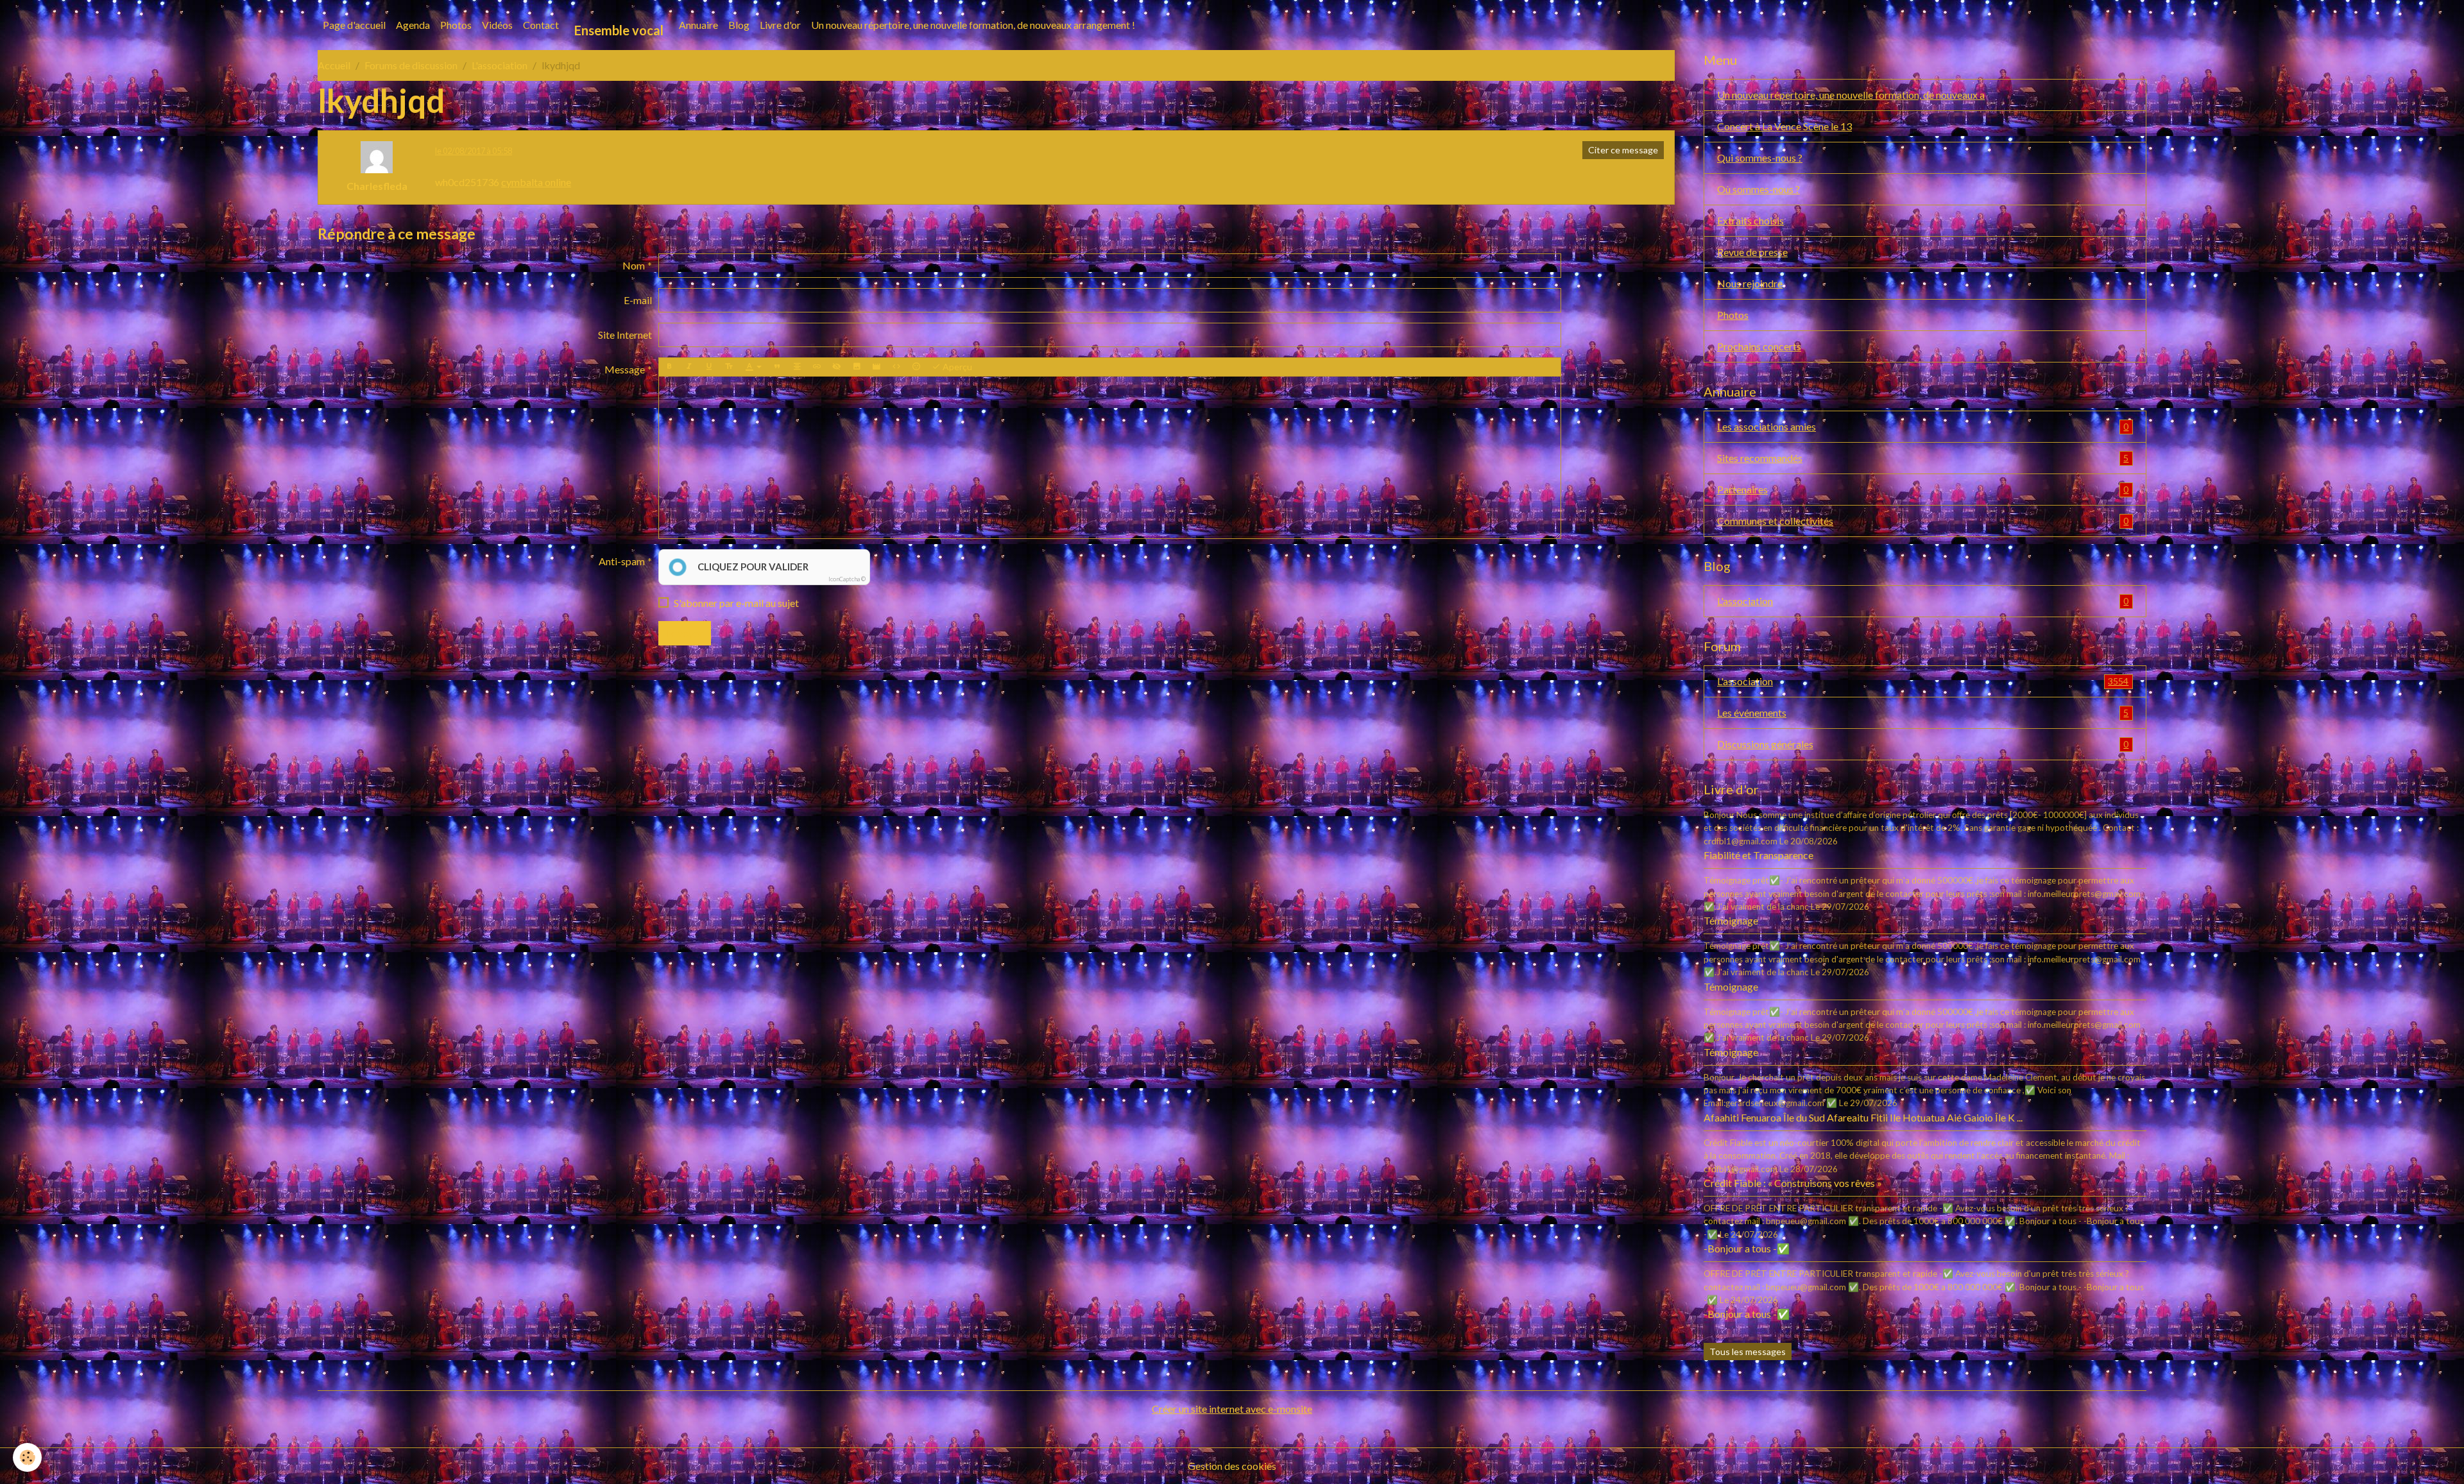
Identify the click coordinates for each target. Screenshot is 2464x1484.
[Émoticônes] (916, 367)
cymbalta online (536, 182)
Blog (739, 25)
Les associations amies (1923, 426)
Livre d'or (780, 25)
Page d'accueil (354, 25)
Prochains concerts (1759, 346)
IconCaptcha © (847, 579)
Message (625, 369)
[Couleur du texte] (753, 367)
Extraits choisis (1750, 220)
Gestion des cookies (1232, 1466)
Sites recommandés (1923, 458)
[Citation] (777, 367)
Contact (541, 25)
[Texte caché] (837, 367)
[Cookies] (27, 1457)
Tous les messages (1748, 1352)
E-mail (638, 300)
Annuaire (698, 25)
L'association (500, 65)
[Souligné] (709, 367)
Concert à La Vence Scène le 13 (1784, 126)
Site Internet (625, 335)
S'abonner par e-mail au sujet (736, 603)
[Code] (896, 367)
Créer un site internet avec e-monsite (1232, 1409)
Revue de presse (1752, 252)
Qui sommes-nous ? (1760, 158)
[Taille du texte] (729, 367)
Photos (456, 25)
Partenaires (1923, 489)
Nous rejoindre (1750, 283)
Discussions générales (1923, 744)
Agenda (413, 25)
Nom (634, 265)
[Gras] (669, 367)
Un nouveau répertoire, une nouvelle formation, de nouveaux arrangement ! (973, 25)
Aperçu (956, 367)
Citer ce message (1623, 150)
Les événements (1923, 712)
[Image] (857, 367)
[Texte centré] (797, 367)
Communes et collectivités (1923, 521)
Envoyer (685, 633)
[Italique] (689, 367)
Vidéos (497, 25)
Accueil (334, 65)
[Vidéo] (877, 367)
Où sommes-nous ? (1758, 189)
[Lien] (817, 367)
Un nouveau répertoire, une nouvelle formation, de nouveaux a (1851, 95)
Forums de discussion (411, 65)
